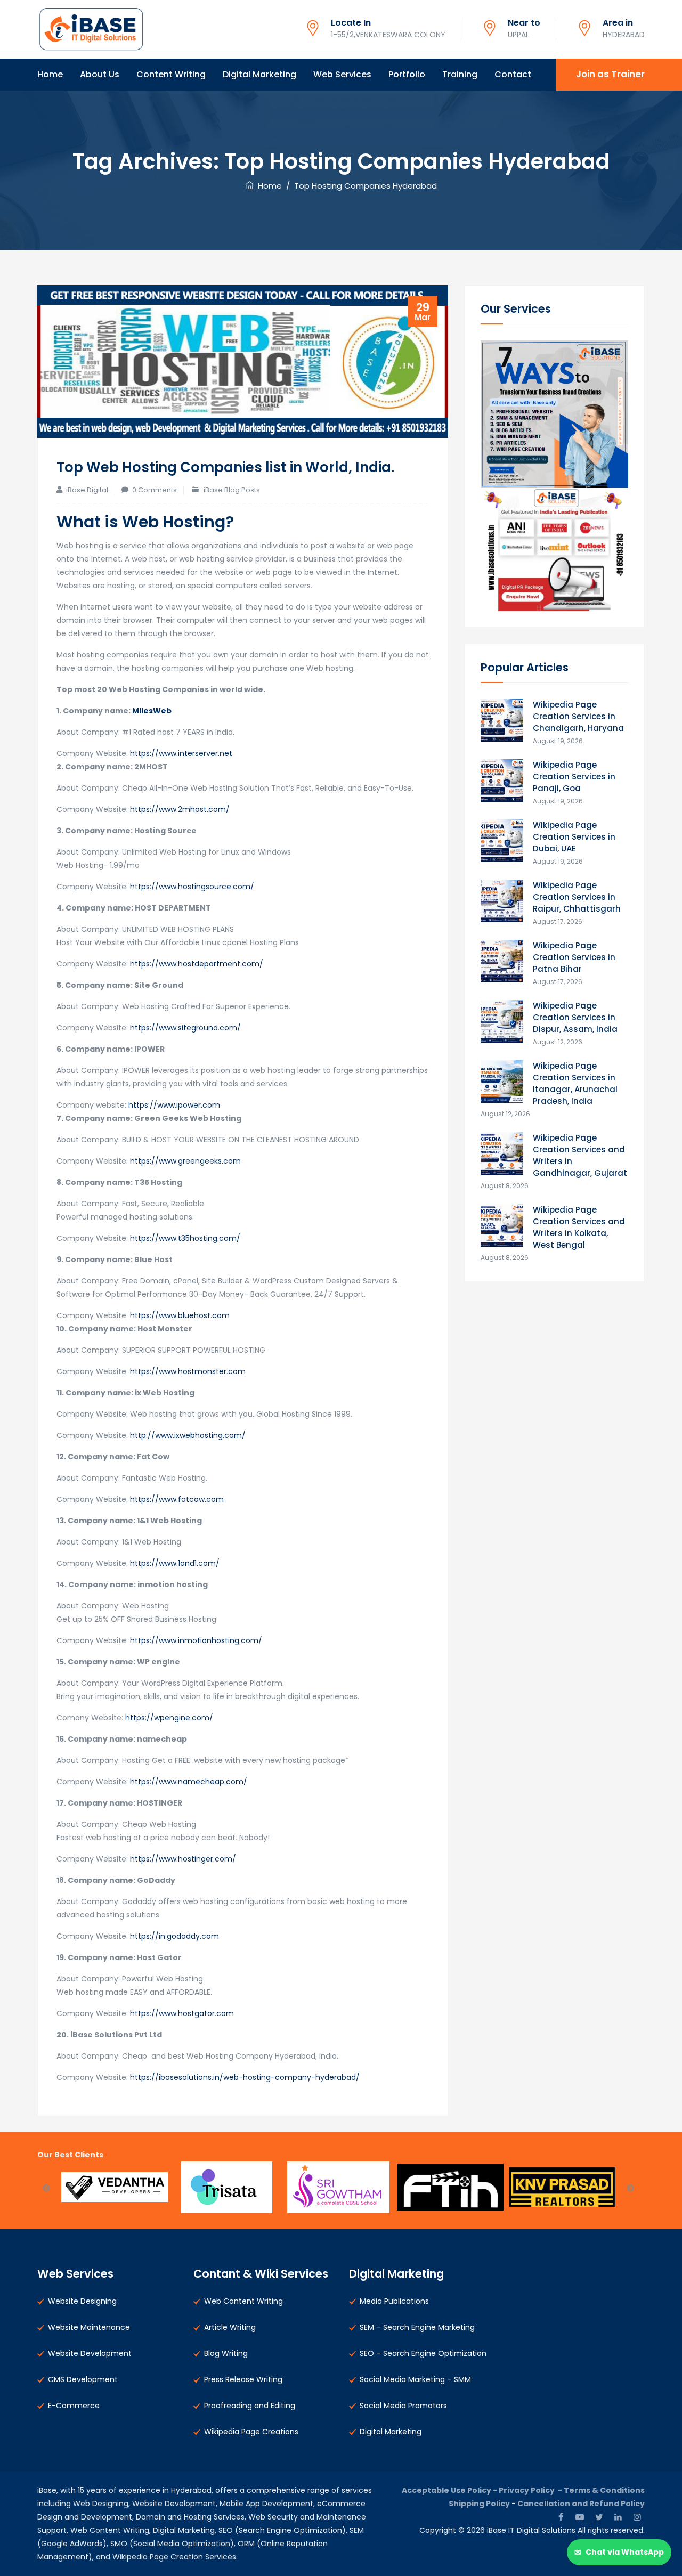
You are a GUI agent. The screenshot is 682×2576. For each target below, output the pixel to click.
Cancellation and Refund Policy (581, 2504)
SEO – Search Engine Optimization (423, 2353)
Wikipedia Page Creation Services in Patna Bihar (574, 957)
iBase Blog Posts (232, 490)
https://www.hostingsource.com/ (192, 887)
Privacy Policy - (531, 2490)
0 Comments (155, 490)
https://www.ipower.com (174, 1105)
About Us (100, 74)
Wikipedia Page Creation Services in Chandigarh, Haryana (578, 716)
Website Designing (82, 2301)
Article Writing (230, 2327)
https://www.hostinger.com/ (182, 1859)
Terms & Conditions (604, 2490)
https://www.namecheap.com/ (189, 1782)
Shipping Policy (479, 2504)
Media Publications (394, 2301)
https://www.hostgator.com (182, 2013)
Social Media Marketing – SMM (415, 2379)
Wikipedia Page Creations (251, 2432)
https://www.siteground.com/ (185, 1028)
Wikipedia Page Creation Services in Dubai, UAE (574, 837)
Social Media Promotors (403, 2406)
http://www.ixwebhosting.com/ (188, 1435)
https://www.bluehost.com (180, 1315)
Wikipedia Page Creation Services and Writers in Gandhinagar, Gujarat (580, 1155)
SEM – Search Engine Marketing (417, 2327)
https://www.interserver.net (181, 753)
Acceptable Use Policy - (450, 2490)
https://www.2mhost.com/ (180, 809)
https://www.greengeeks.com (185, 1161)
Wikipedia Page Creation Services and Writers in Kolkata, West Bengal (579, 1227)
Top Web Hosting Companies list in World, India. (225, 467)
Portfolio (407, 74)
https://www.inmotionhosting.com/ (196, 1640)
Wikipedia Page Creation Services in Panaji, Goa (574, 777)
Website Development (90, 2353)
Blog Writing (226, 2353)
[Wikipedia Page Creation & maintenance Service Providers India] (91, 29)
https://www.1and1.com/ (174, 1563)
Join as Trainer (610, 74)
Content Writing (171, 74)
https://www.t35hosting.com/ (185, 1238)
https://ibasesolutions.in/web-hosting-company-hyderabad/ (245, 2077)
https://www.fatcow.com (177, 1499)
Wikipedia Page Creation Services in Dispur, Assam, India (575, 1017)
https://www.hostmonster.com (188, 1371)
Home (50, 74)
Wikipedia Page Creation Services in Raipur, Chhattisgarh (577, 897)
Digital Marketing (259, 74)
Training (460, 74)
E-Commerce (74, 2406)
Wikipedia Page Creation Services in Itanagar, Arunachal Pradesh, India (575, 1083)
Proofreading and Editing (250, 2406)
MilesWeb (152, 711)
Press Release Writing (243, 2379)
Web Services (342, 74)
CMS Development (83, 2379)
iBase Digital (87, 490)
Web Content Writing (243, 2301)
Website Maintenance (89, 2327)
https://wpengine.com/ (169, 1718)
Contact (513, 74)
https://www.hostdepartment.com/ (196, 964)
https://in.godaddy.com (174, 1936)
